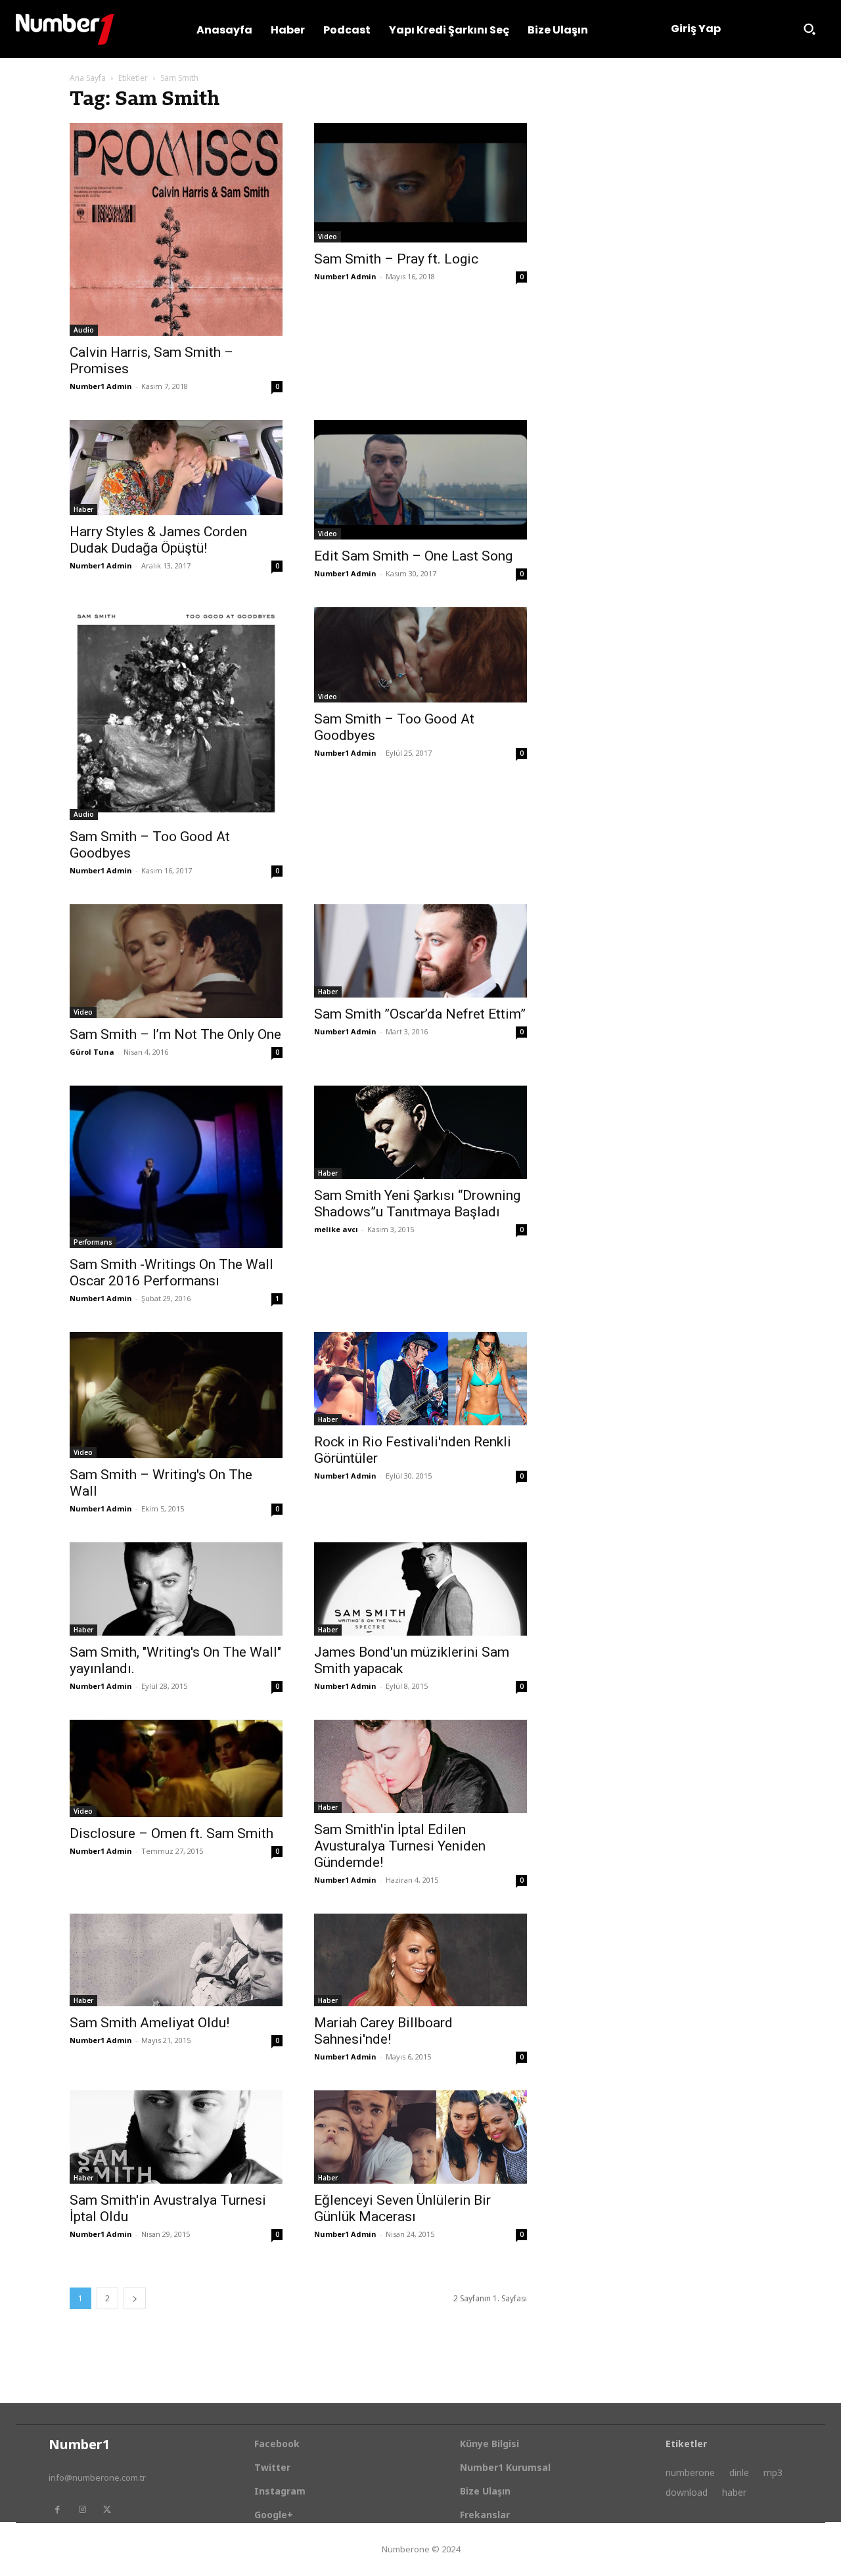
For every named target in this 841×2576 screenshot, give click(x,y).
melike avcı (336, 1229)
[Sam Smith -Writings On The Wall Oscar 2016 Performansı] (176, 1167)
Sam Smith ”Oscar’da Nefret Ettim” (420, 1014)
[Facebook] (57, 2510)
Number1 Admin (101, 386)
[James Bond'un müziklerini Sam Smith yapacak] (420, 1589)
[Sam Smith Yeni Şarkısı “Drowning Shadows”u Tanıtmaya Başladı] (420, 1132)
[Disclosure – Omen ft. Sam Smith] (176, 1768)
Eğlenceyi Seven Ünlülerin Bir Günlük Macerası (402, 2208)
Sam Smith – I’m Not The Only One (175, 1034)
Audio (84, 330)
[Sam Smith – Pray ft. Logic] (420, 183)
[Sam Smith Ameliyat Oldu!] (176, 1960)
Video (328, 237)
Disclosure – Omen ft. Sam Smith (171, 1833)
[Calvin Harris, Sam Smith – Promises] (176, 229)
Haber (83, 509)
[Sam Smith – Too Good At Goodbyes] (176, 714)
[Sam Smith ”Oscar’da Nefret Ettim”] (420, 951)
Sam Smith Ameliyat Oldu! (149, 2023)
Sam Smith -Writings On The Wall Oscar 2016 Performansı (171, 1273)
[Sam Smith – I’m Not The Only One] (176, 961)
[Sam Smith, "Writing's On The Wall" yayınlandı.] (176, 1589)
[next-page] (135, 2298)
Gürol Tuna (92, 1052)
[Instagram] (82, 2510)
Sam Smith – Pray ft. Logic (396, 259)
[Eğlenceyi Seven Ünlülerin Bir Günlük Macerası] (420, 2137)
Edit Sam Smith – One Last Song (413, 556)
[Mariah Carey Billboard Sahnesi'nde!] (420, 1960)
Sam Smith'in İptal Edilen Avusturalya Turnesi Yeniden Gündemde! (400, 1846)
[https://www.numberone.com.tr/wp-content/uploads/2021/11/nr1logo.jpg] (65, 29)
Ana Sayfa (88, 78)
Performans (93, 1242)
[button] (809, 29)
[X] (107, 2510)
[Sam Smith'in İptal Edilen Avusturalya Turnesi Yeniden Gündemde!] (420, 1766)
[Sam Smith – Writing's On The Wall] (176, 1395)
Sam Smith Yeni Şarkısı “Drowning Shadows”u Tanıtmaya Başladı (417, 1204)
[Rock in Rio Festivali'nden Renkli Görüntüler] (420, 1379)
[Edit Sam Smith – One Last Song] (420, 480)
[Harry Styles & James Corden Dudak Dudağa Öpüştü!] (176, 468)
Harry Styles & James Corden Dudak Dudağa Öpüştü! (158, 540)
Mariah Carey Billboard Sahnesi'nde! (383, 2031)
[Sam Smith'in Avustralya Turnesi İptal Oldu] (176, 2137)
